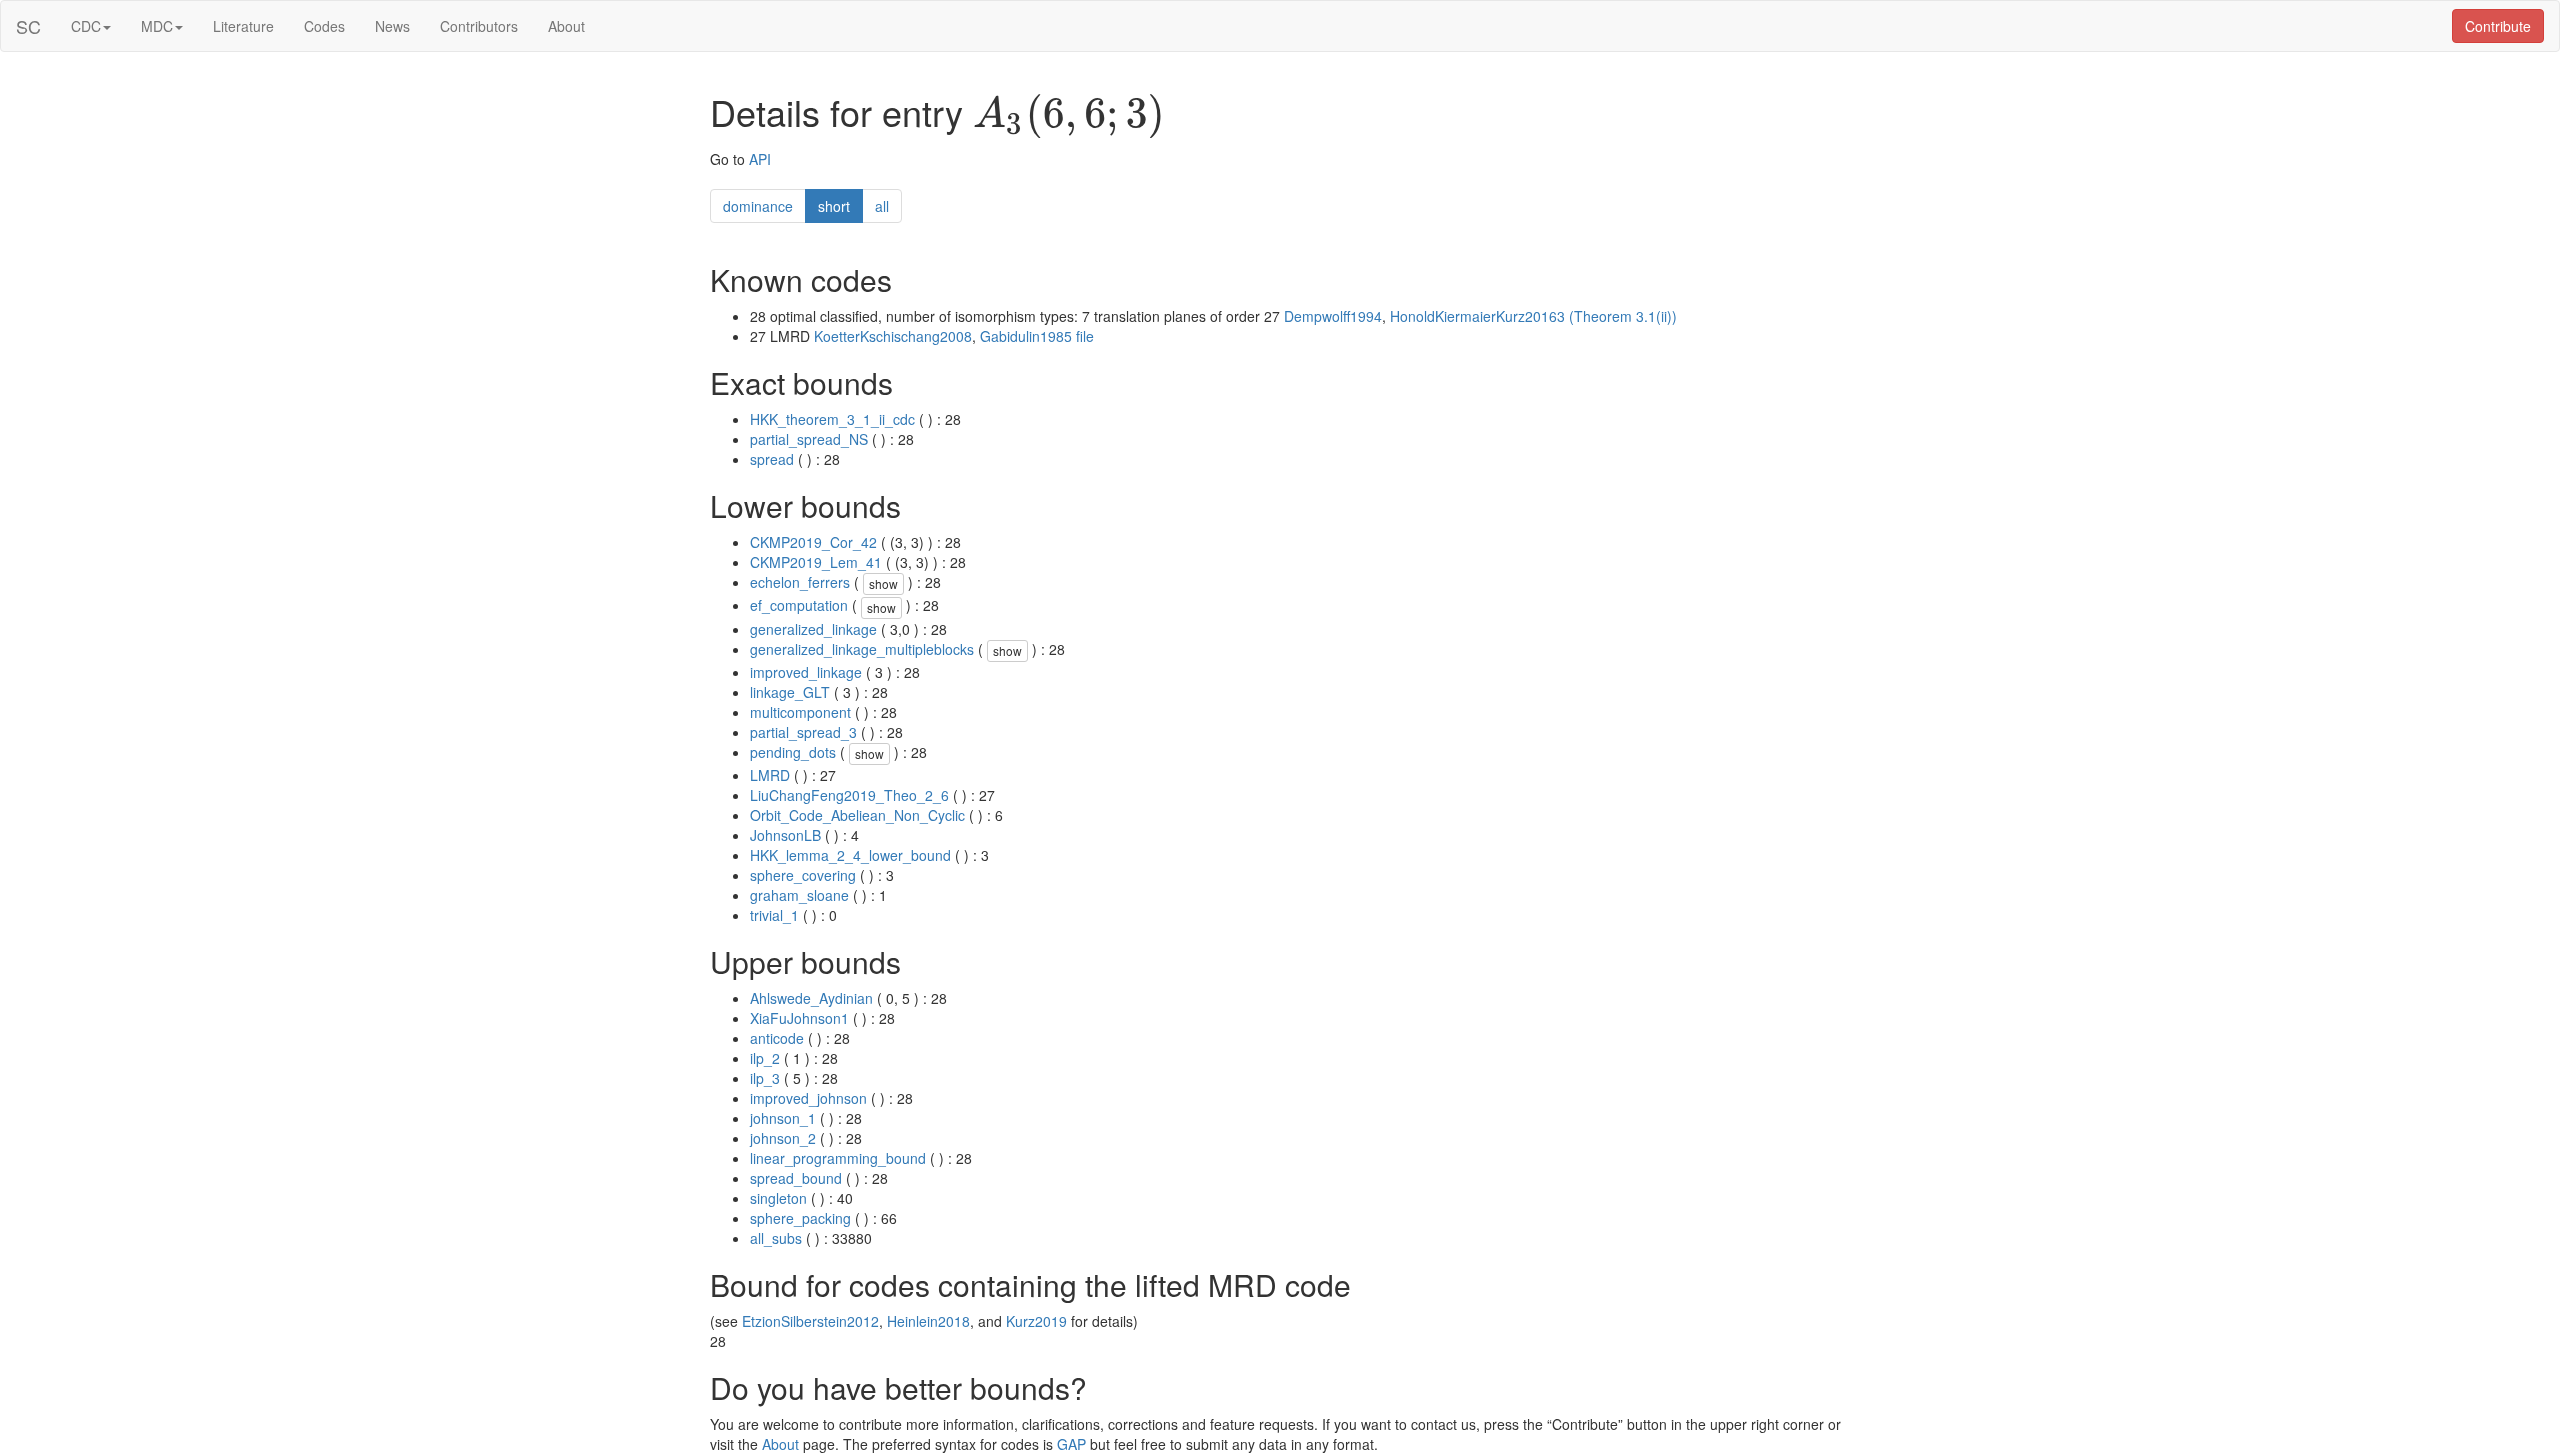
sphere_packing (800, 1218)
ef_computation (799, 605)
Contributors (479, 26)
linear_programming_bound (838, 1158)
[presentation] (1069, 116)
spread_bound (796, 1178)
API (760, 159)
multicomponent (800, 712)
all (882, 206)
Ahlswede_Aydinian (811, 998)
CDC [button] (86, 26)
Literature (243, 26)
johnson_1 (783, 1118)
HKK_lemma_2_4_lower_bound (850, 855)
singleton (778, 1198)
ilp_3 (765, 1078)
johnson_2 (783, 1138)
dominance (758, 206)
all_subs (776, 1238)
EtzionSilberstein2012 (810, 1321)
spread (772, 459)
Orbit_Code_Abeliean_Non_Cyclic (857, 815)
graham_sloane (799, 895)
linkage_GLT (790, 692)
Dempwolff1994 (1333, 316)
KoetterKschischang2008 (893, 336)
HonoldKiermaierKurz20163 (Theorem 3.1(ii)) (1533, 316)
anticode (777, 1038)
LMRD (770, 775)
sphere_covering (803, 875)
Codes (324, 26)
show (883, 583)
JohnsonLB (785, 835)
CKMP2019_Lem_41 (816, 562)
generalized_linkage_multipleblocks (862, 649)
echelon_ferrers (800, 582)
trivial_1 (774, 915)
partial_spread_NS (809, 439)
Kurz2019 (1036, 1321)
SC (28, 26)
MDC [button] (157, 26)
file (1085, 336)
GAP (1071, 1444)
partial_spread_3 (803, 732)
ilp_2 (765, 1058)
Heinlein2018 (928, 1321)
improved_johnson (808, 1098)
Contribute (2498, 26)
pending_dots (793, 752)
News (392, 26)
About (566, 26)
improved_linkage (806, 672)
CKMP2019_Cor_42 (813, 542)
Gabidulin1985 (1026, 336)
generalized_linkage (813, 629)
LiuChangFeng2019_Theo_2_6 (849, 795)
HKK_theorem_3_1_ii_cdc (832, 419)
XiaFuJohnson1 (799, 1018)
